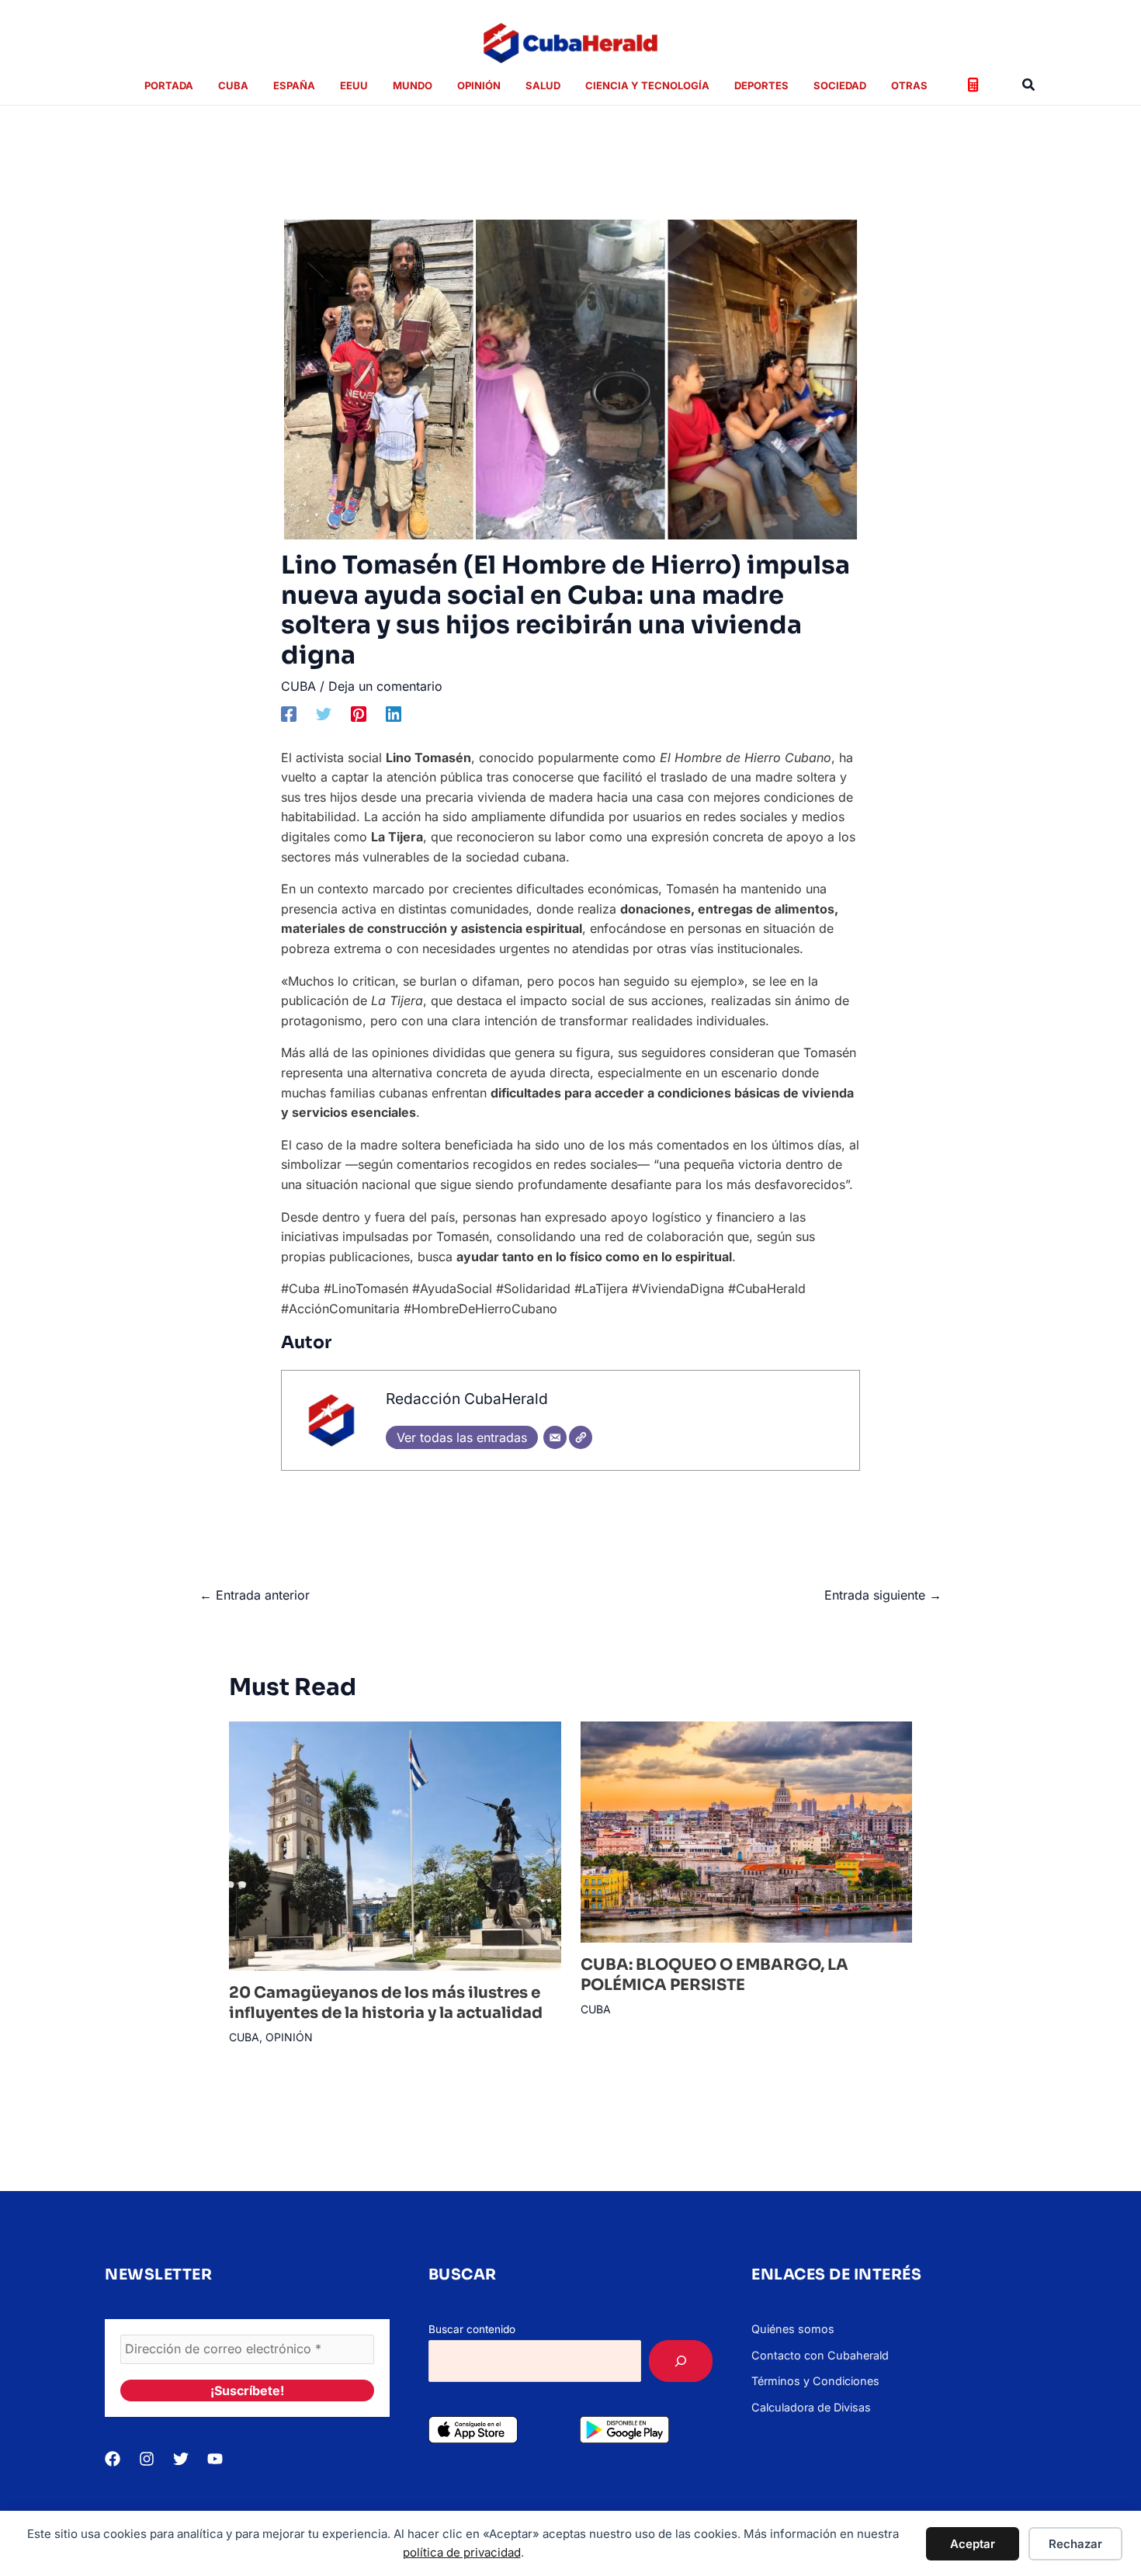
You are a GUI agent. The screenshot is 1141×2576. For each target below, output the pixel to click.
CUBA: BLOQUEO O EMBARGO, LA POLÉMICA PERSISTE (714, 1975)
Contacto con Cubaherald (820, 2355)
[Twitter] (324, 713)
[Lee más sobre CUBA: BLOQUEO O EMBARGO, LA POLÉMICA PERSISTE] (747, 1831)
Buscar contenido (472, 2329)
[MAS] (681, 2361)
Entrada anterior (255, 1595)
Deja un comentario (385, 686)
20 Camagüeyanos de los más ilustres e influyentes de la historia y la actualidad (386, 2003)
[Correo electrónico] (555, 1437)
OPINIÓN (289, 2037)
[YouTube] (215, 2459)
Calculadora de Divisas (811, 2407)
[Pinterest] (359, 713)
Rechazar (1075, 2544)
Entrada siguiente (883, 1595)
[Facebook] (289, 713)
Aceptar (973, 2544)
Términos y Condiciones (815, 2381)
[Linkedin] (394, 713)
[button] (1029, 85)
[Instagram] (147, 2459)
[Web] (581, 1437)
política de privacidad (462, 2552)
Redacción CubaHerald (467, 1399)
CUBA (298, 686)
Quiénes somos (793, 2329)
